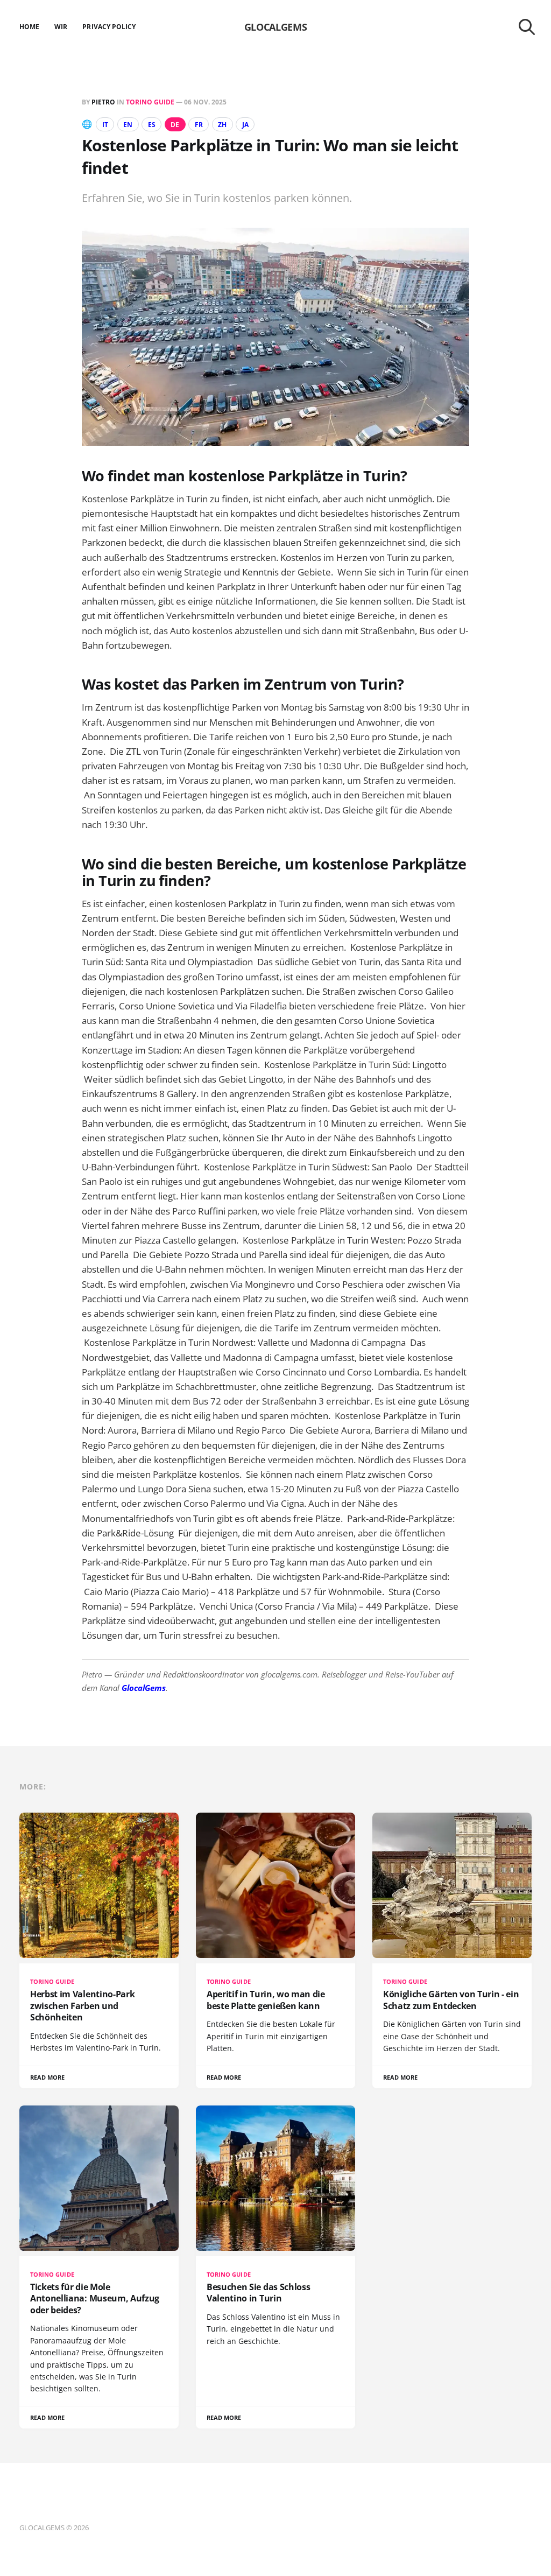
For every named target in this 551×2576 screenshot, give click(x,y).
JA (245, 125)
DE (175, 125)
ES (152, 125)
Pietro (103, 102)
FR (199, 125)
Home (29, 27)
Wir (61, 27)
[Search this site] (527, 27)
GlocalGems (144, 1688)
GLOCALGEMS (275, 27)
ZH (222, 125)
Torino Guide (150, 102)
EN (128, 125)
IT (105, 125)
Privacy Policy (109, 27)
